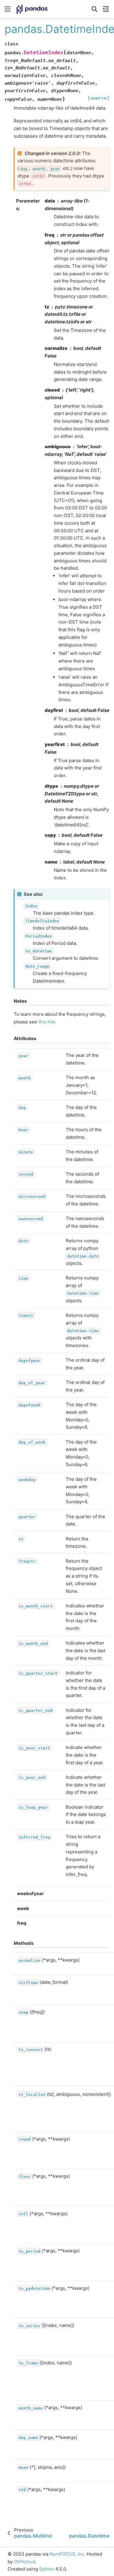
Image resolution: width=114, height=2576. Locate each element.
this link (47, 1022)
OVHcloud (25, 2562)
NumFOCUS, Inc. (67, 2554)
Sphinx (47, 2569)
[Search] (95, 9)
